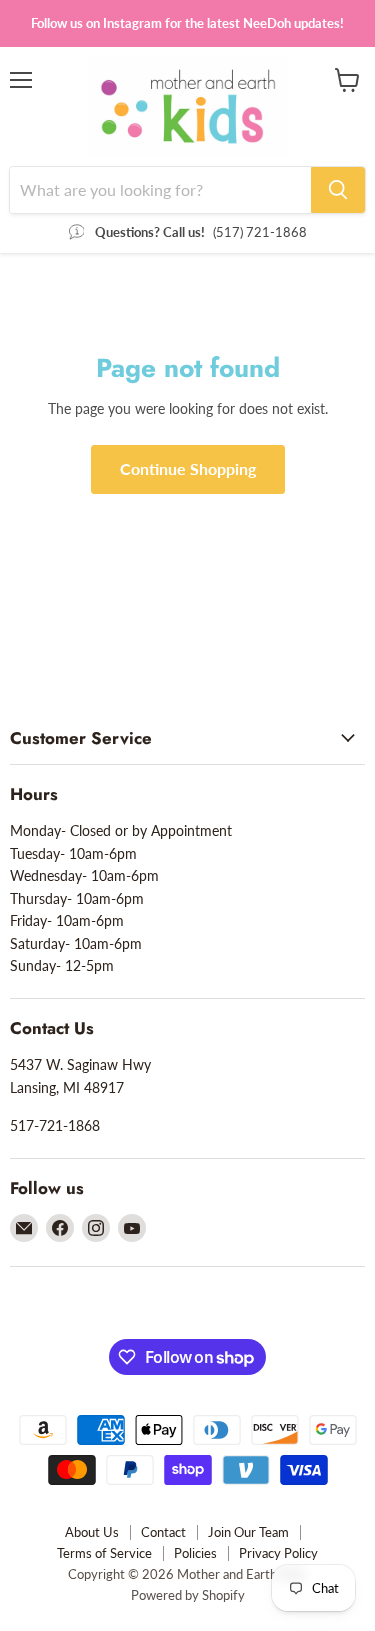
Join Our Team (248, 1532)
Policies (195, 1553)
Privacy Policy (278, 1553)
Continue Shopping (188, 468)
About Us (92, 1532)
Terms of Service (104, 1553)
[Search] (338, 190)
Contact (163, 1532)
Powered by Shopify (188, 1595)
